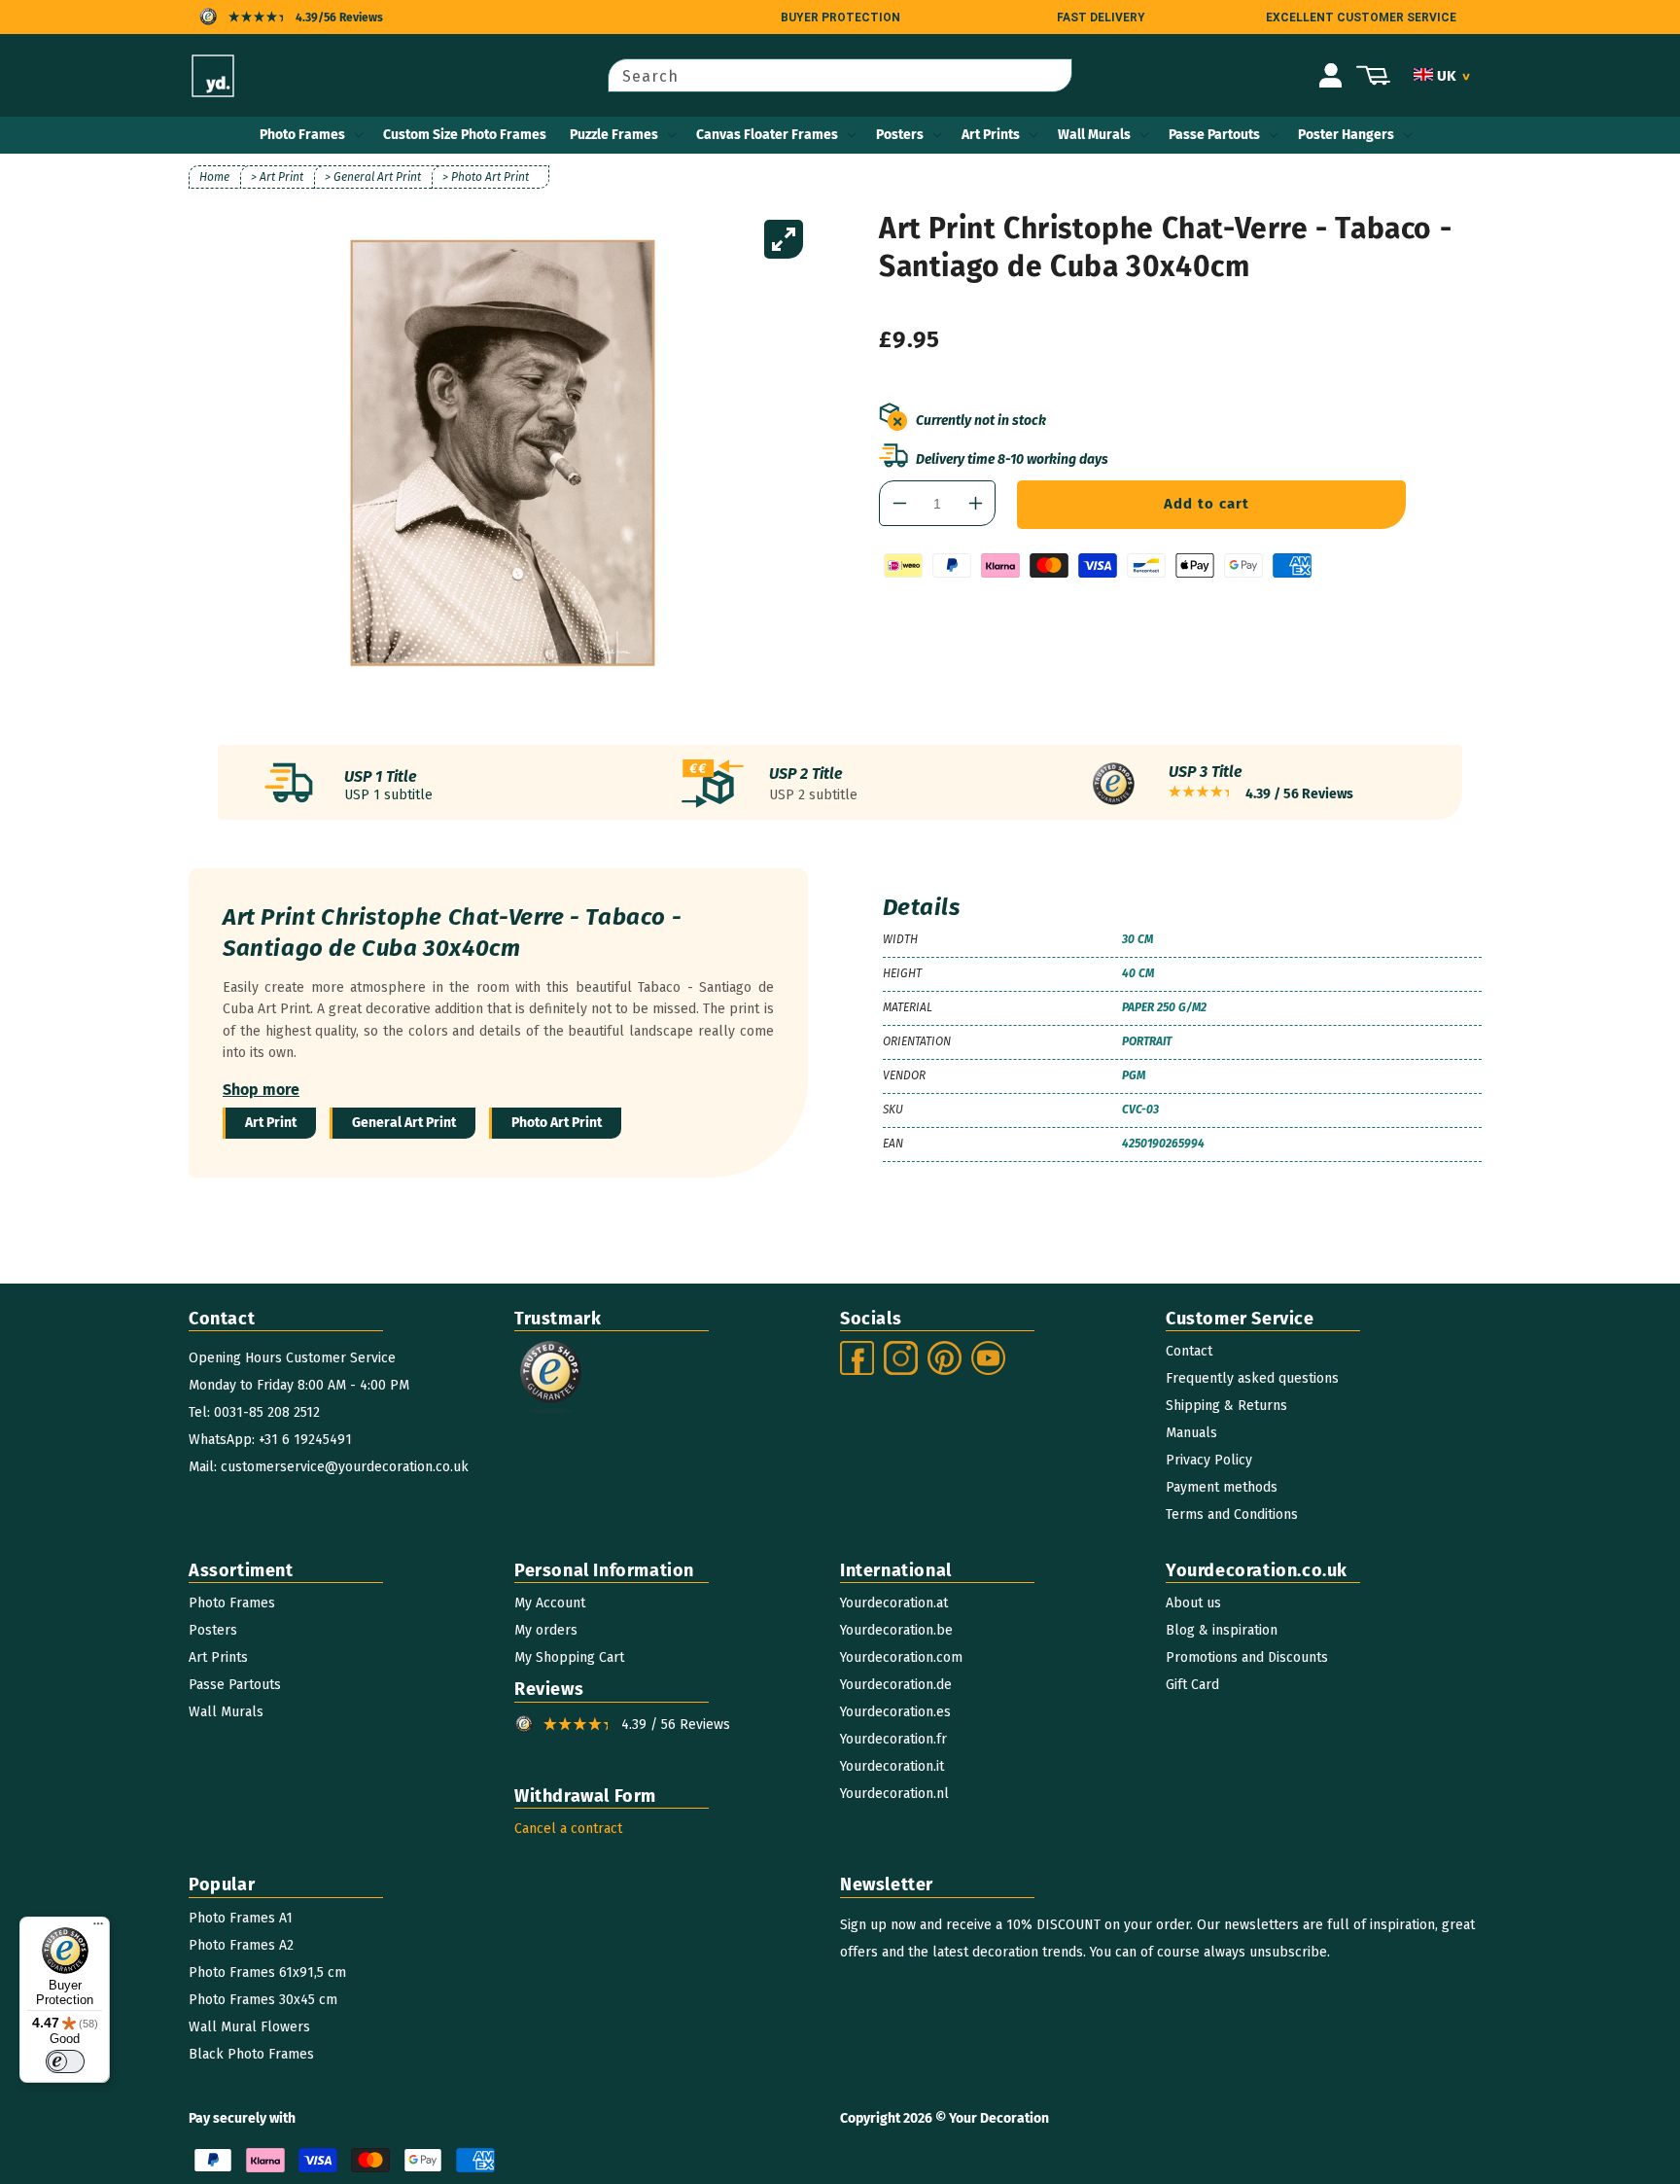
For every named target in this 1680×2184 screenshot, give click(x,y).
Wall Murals (1094, 135)
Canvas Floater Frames (767, 135)
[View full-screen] (784, 239)
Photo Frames (302, 135)
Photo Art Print (557, 1123)
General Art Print (404, 1123)
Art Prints (991, 135)
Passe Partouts (1214, 135)
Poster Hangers (1346, 135)
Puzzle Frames (614, 135)
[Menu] (98, 1928)
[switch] (65, 2061)
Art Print (271, 1123)
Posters (900, 135)
